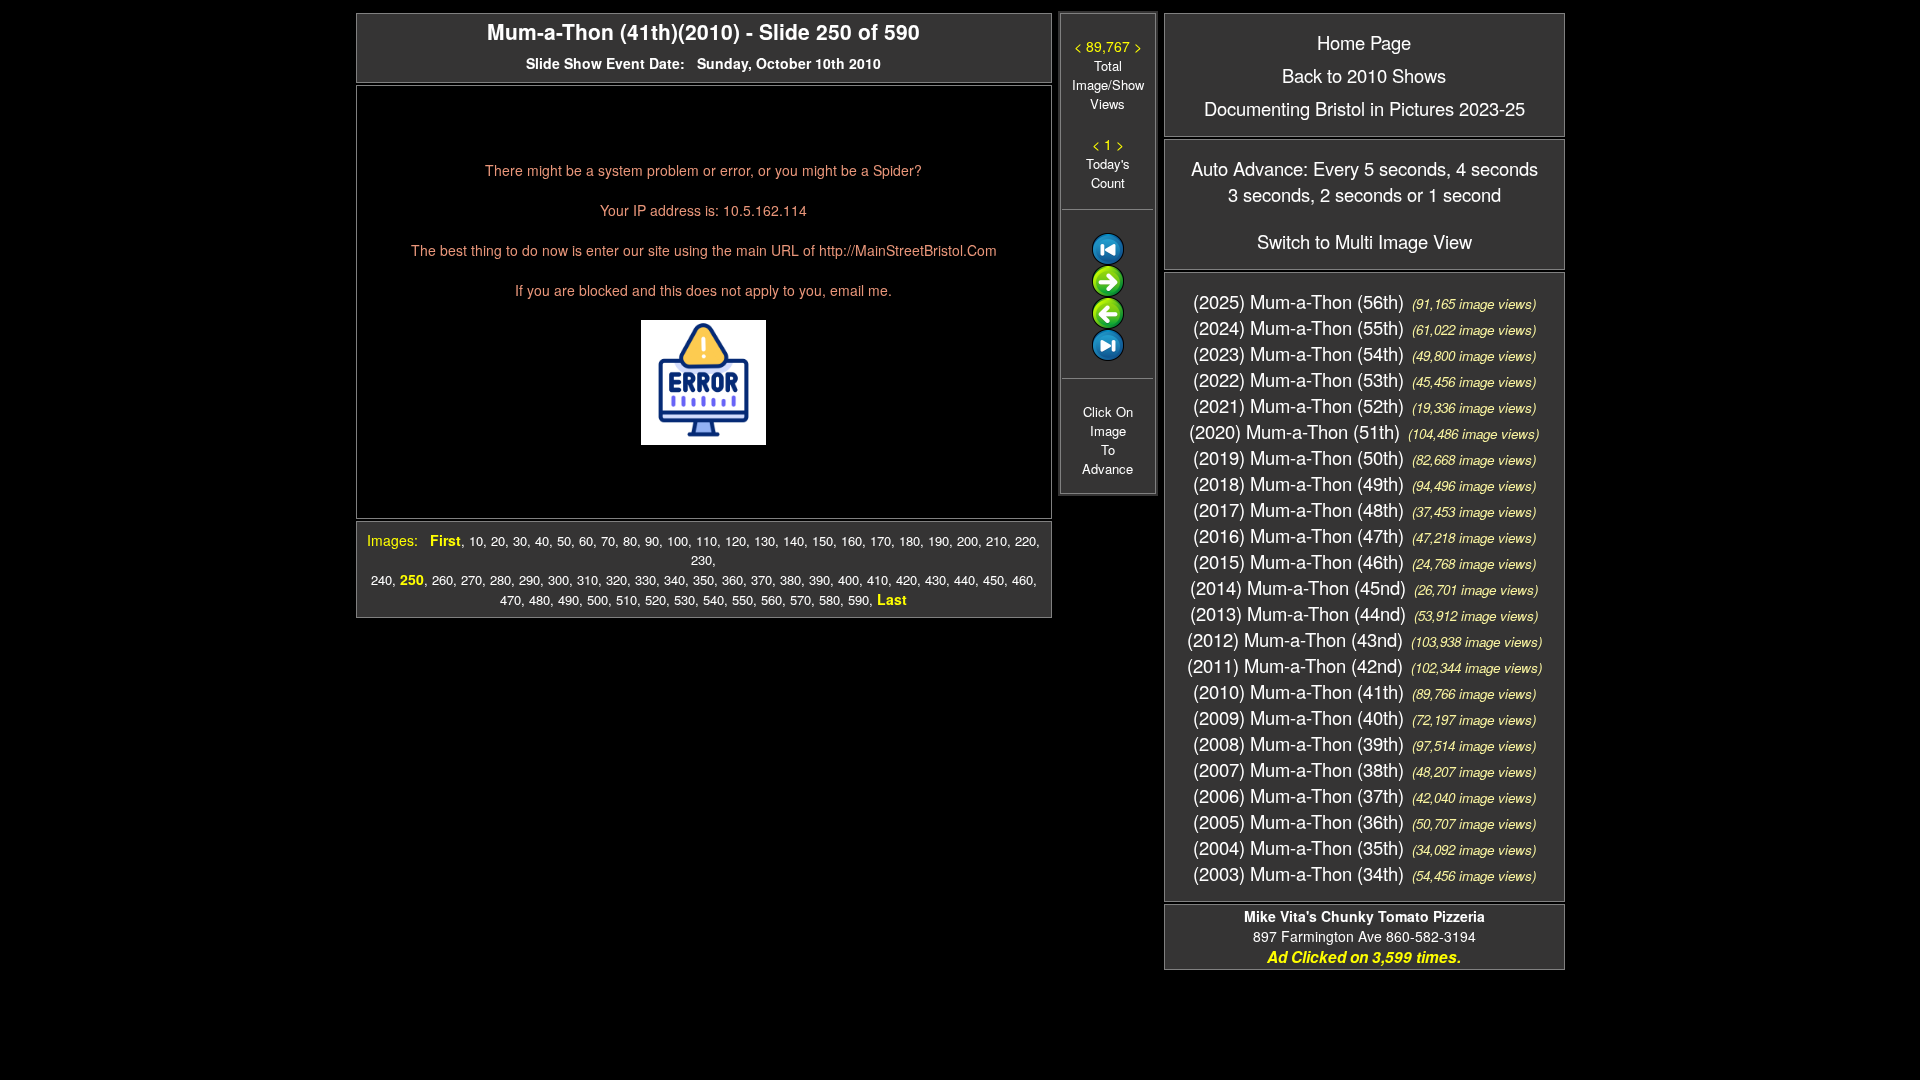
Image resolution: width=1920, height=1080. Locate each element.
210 (996, 540)
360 (732, 579)
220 (1025, 540)
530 (684, 599)
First (445, 540)
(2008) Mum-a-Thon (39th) (1298, 743)
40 (542, 540)
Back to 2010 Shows (1364, 75)
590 (858, 599)
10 (476, 540)
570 (800, 599)
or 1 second (1451, 194)
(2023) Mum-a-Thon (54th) (1298, 353)
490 (568, 599)
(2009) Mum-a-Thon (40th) (1298, 717)
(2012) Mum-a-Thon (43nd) (1295, 639)
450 (993, 579)
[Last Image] (1108, 355)
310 (587, 579)
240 (381, 579)
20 (498, 540)
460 (1022, 579)
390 (819, 579)
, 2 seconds (1356, 194)
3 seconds (1269, 194)
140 (793, 540)
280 (500, 579)
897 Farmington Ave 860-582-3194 (1364, 926)
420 (906, 579)
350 (703, 579)
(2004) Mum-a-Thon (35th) (1298, 847)
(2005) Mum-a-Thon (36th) (1298, 821)
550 (742, 599)
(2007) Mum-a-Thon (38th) (1298, 769)
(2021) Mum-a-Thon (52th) (1298, 405)
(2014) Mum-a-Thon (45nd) (1298, 587)
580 (829, 599)
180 (909, 540)
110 (706, 540)
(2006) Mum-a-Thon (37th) (1298, 795)
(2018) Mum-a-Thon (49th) (1298, 483)
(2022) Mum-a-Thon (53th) (1298, 379)
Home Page (1364, 42)
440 (964, 579)
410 (877, 579)
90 (652, 540)
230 (701, 559)
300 (558, 579)
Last (892, 599)
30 (520, 540)
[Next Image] (1108, 291)
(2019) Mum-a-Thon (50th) (1298, 457)
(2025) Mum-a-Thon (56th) (1298, 301)
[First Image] (1108, 259)
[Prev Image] (1108, 323)
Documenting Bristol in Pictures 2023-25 (1364, 108)
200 (967, 540)
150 (822, 540)
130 (764, 540)
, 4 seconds (1492, 168)
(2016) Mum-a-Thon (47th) (1298, 535)
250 (412, 579)
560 (771, 599)
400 (848, 579)
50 (564, 540)
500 (597, 599)
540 (713, 599)
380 (790, 579)
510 (626, 599)
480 (539, 599)
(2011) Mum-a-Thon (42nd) (1295, 665)
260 (442, 579)
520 (655, 599)
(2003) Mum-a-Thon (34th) (1298, 873)
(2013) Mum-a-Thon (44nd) (1298, 613)
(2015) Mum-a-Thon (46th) (1298, 561)
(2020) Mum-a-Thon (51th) (1294, 431)
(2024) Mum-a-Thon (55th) (1298, 327)
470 (510, 599)
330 (645, 579)
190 (938, 540)
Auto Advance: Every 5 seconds (1318, 168)
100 (677, 540)
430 (935, 579)
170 (880, 540)
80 (630, 540)
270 (471, 579)
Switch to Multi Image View (1364, 241)
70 (608, 540)
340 (674, 579)
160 (851, 540)
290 (529, 579)
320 (616, 579)
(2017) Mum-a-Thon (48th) (1298, 509)
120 (735, 540)
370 (761, 579)
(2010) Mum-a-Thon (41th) (1298, 691)
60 (586, 540)
